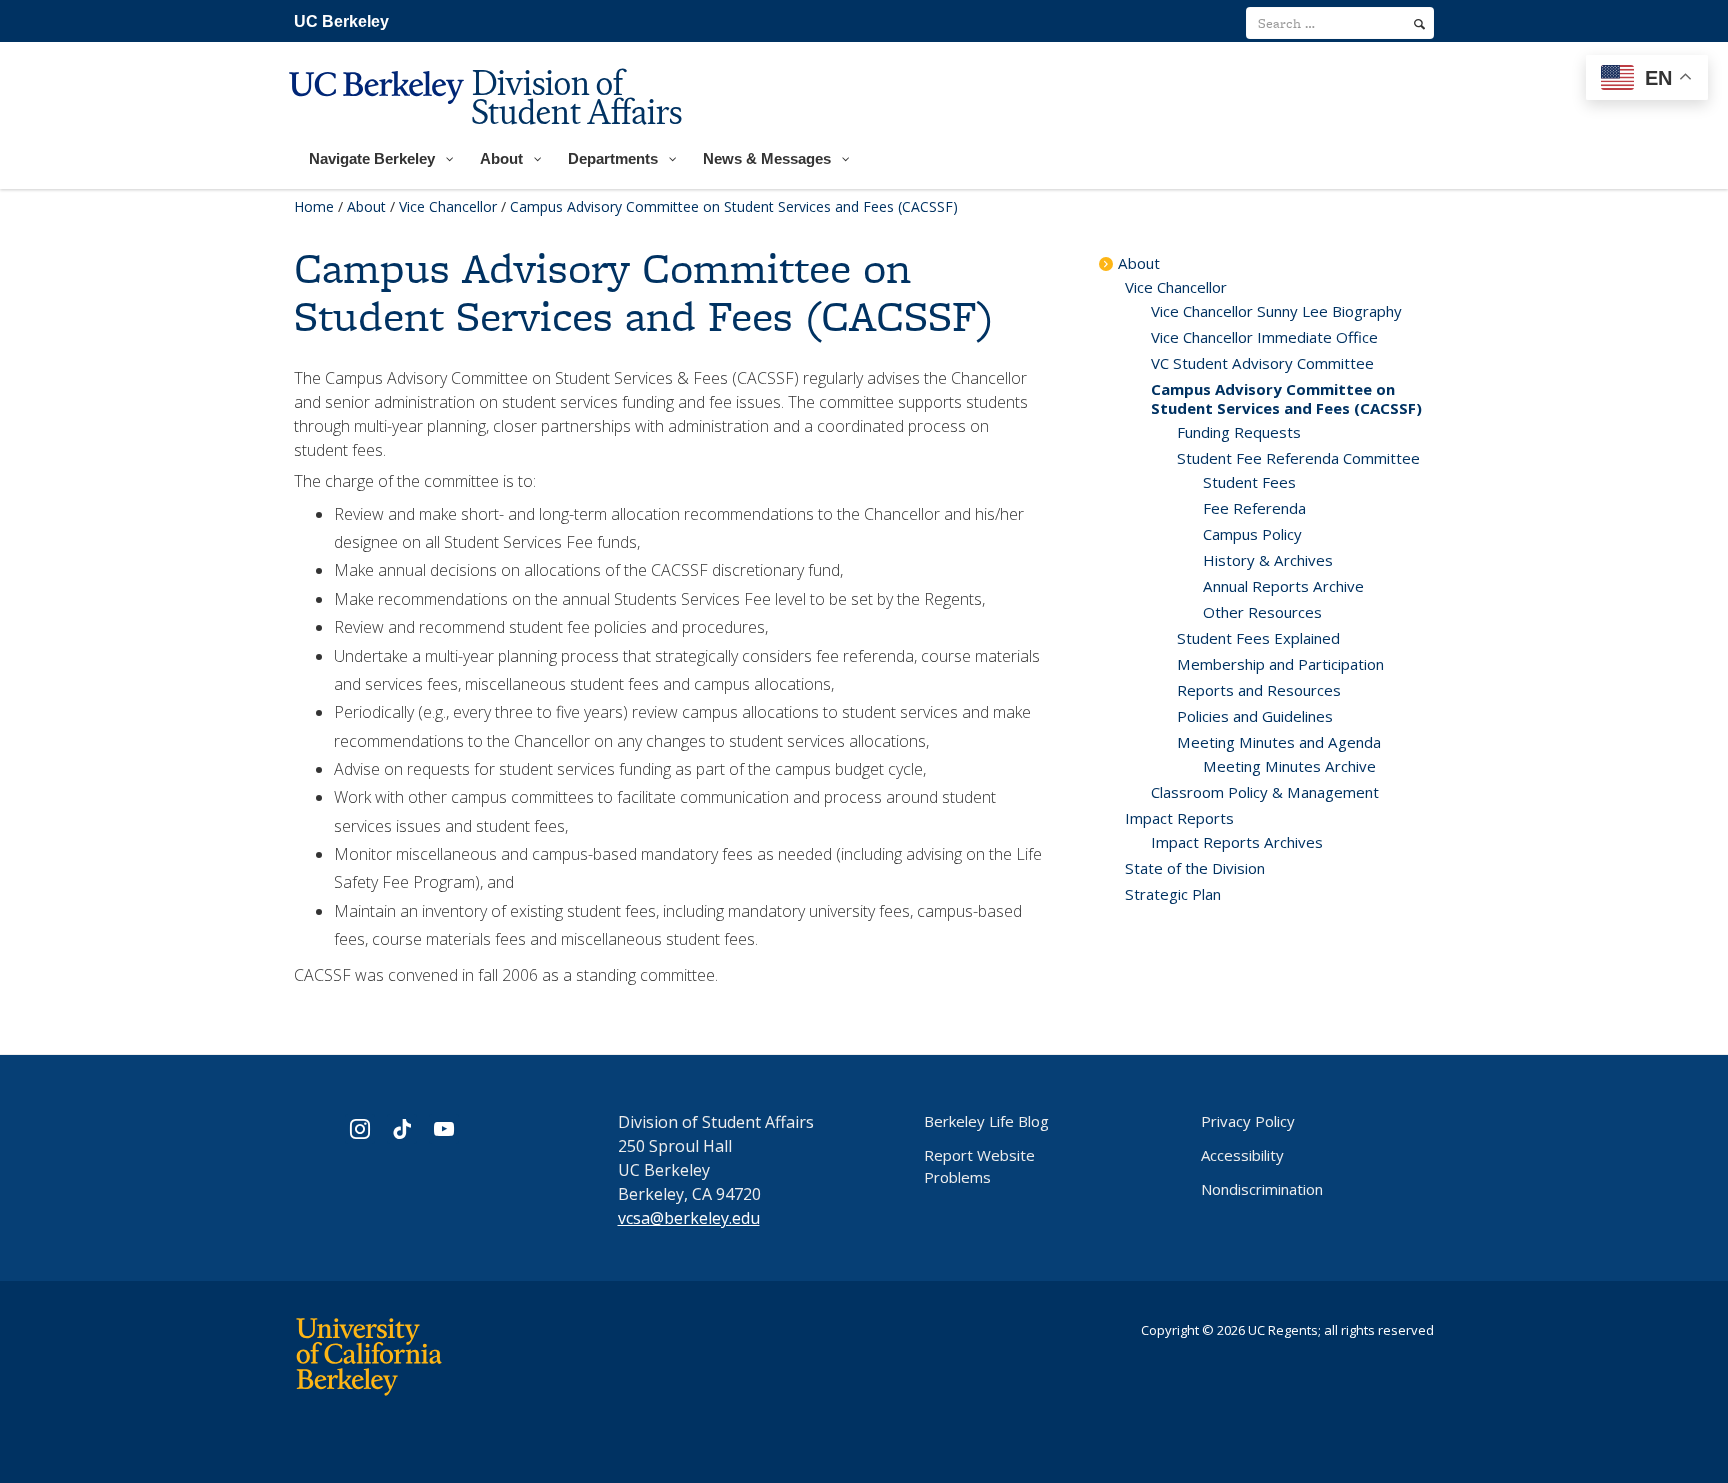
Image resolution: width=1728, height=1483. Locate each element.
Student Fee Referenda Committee (1298, 458)
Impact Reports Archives (1237, 842)
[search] (1419, 24)
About (366, 206)
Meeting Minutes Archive (1289, 766)
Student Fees (1249, 482)
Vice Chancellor (448, 206)
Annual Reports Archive (1283, 586)
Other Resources (1262, 612)
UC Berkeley (341, 21)
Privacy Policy (1248, 1121)
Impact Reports (1179, 818)
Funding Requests (1239, 432)
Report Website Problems (979, 1166)
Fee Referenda (1254, 508)
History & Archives (1268, 560)
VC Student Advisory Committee (1262, 363)
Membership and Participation (1280, 664)
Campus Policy (1252, 534)
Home (314, 206)
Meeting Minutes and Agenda (1279, 742)
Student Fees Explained (1258, 638)
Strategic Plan (1173, 894)
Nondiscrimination (1262, 1189)
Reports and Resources (1259, 690)
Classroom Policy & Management (1265, 792)
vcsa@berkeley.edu (689, 1218)
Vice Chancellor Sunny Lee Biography (1276, 311)
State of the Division (1195, 868)
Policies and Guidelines (1255, 716)
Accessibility (1242, 1155)
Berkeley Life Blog (986, 1121)
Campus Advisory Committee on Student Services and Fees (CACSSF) (1286, 398)
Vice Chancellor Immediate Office (1264, 337)
